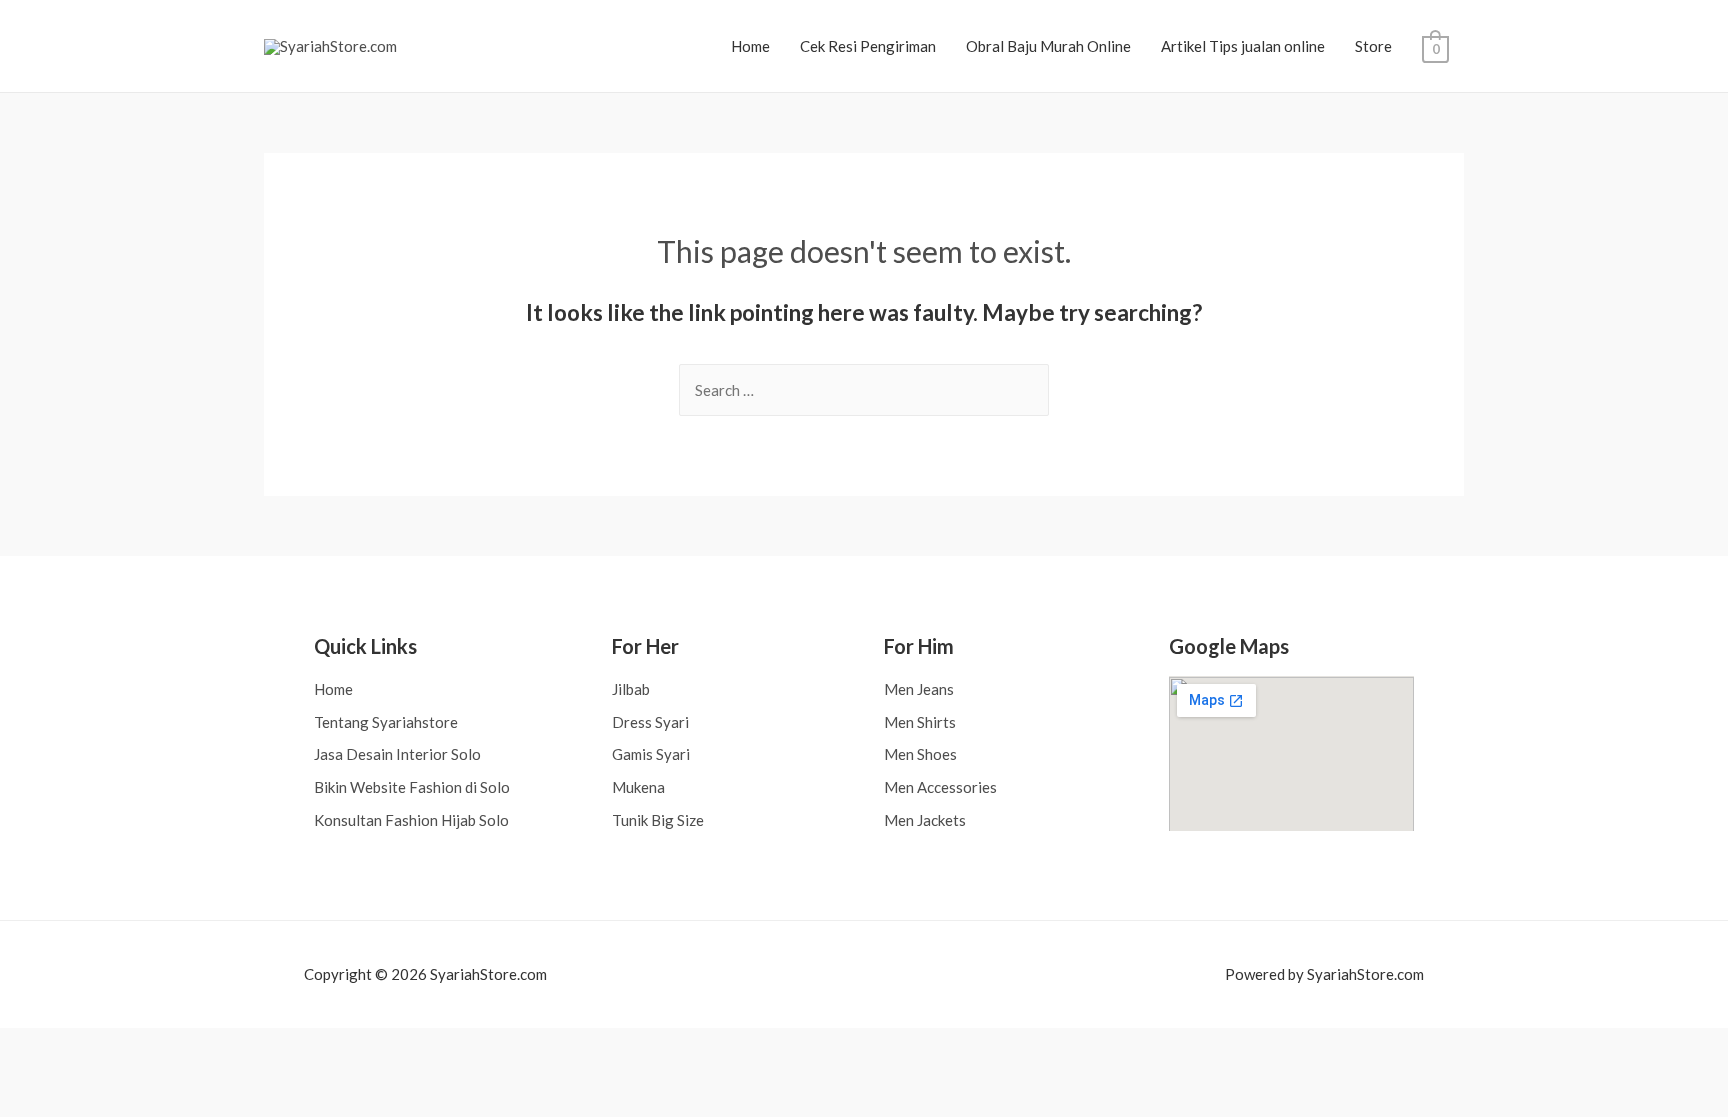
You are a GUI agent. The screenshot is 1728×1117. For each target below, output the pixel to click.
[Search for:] (864, 390)
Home (750, 46)
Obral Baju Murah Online (1048, 46)
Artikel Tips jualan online (1243, 46)
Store (1373, 46)
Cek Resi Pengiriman (868, 46)
